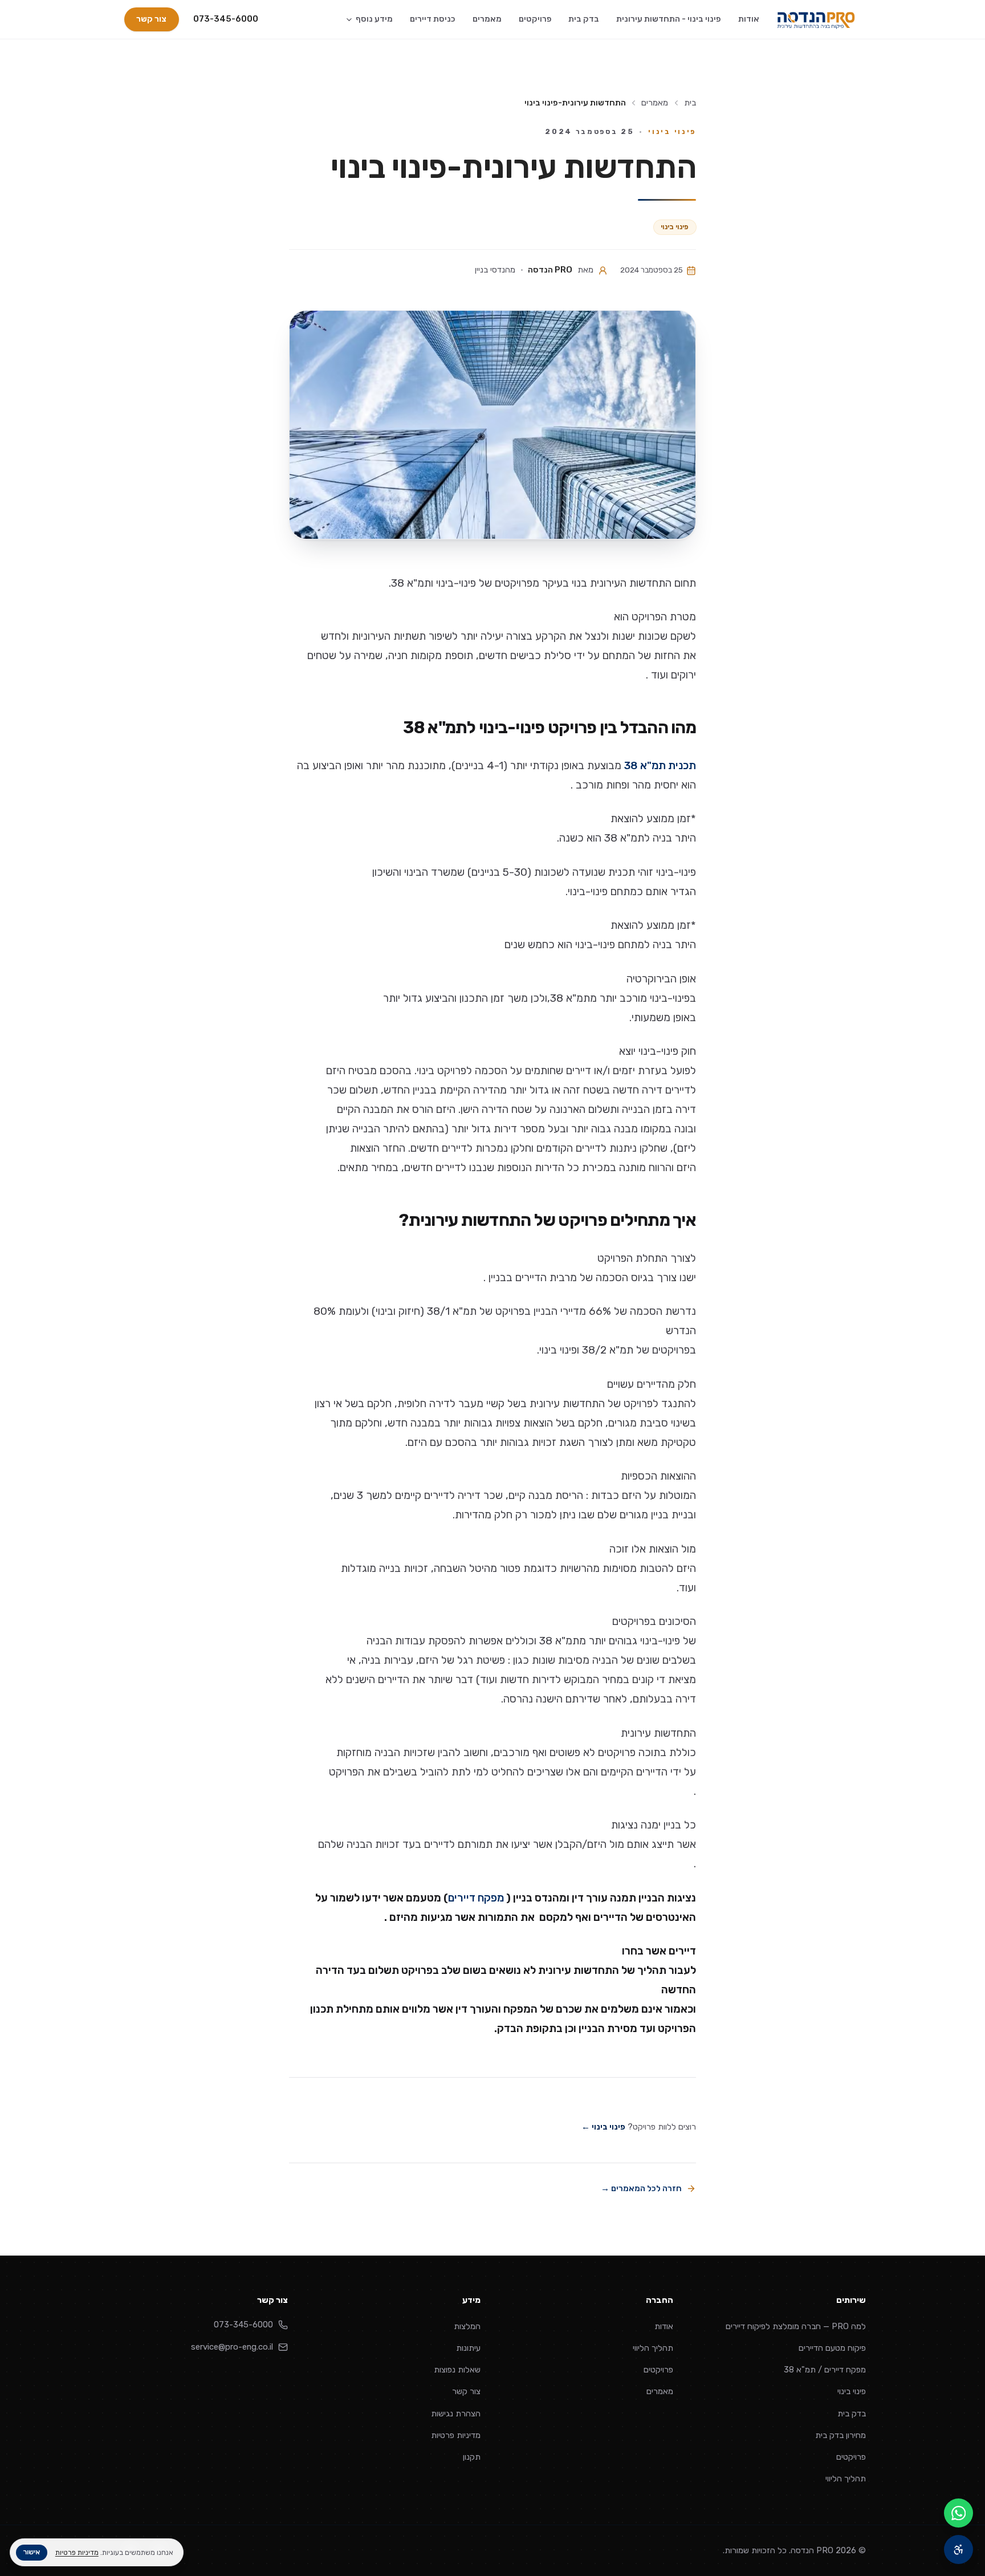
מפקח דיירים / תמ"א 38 (825, 2370)
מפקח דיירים (476, 1897)
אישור (31, 2552)
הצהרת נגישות (456, 2414)
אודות (749, 19)
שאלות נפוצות (457, 2370)
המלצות (467, 2326)
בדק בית (584, 19)
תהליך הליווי (846, 2479)
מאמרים (487, 19)
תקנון (472, 2457)
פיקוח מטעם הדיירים (832, 2348)
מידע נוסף (374, 19)
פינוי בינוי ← (603, 2127)
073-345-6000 (226, 19)
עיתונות (468, 2348)
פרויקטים (535, 19)
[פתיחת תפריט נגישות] (958, 2549)
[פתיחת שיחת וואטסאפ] (958, 2513)
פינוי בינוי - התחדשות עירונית (669, 19)
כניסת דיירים (433, 19)
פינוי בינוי (675, 227)
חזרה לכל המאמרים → (641, 2188)
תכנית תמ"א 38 (660, 765)
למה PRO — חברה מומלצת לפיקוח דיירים (796, 2326)
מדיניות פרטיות (456, 2435)
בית (690, 103)
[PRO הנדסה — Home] (816, 20)
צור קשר (151, 19)
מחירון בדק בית (840, 2435)
